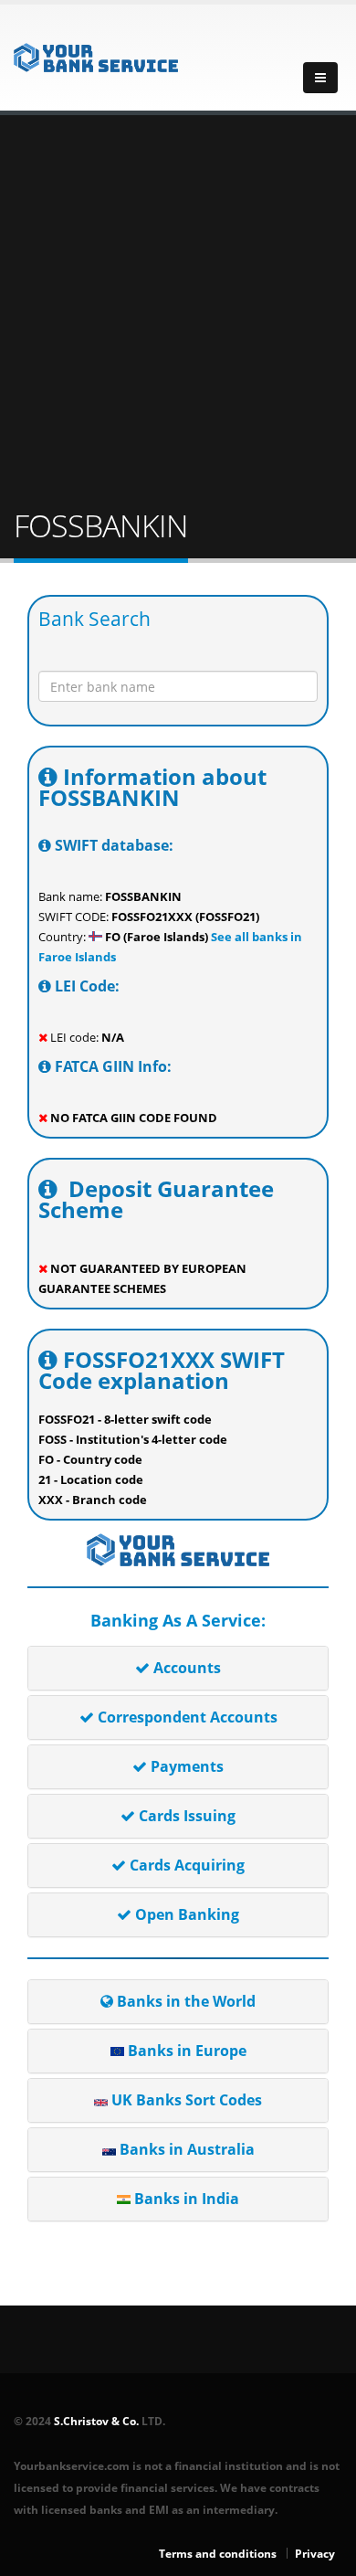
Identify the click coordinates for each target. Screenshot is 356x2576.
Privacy (315, 2553)
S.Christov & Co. (96, 2421)
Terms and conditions (218, 2553)
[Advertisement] (178, 313)
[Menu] (320, 78)
